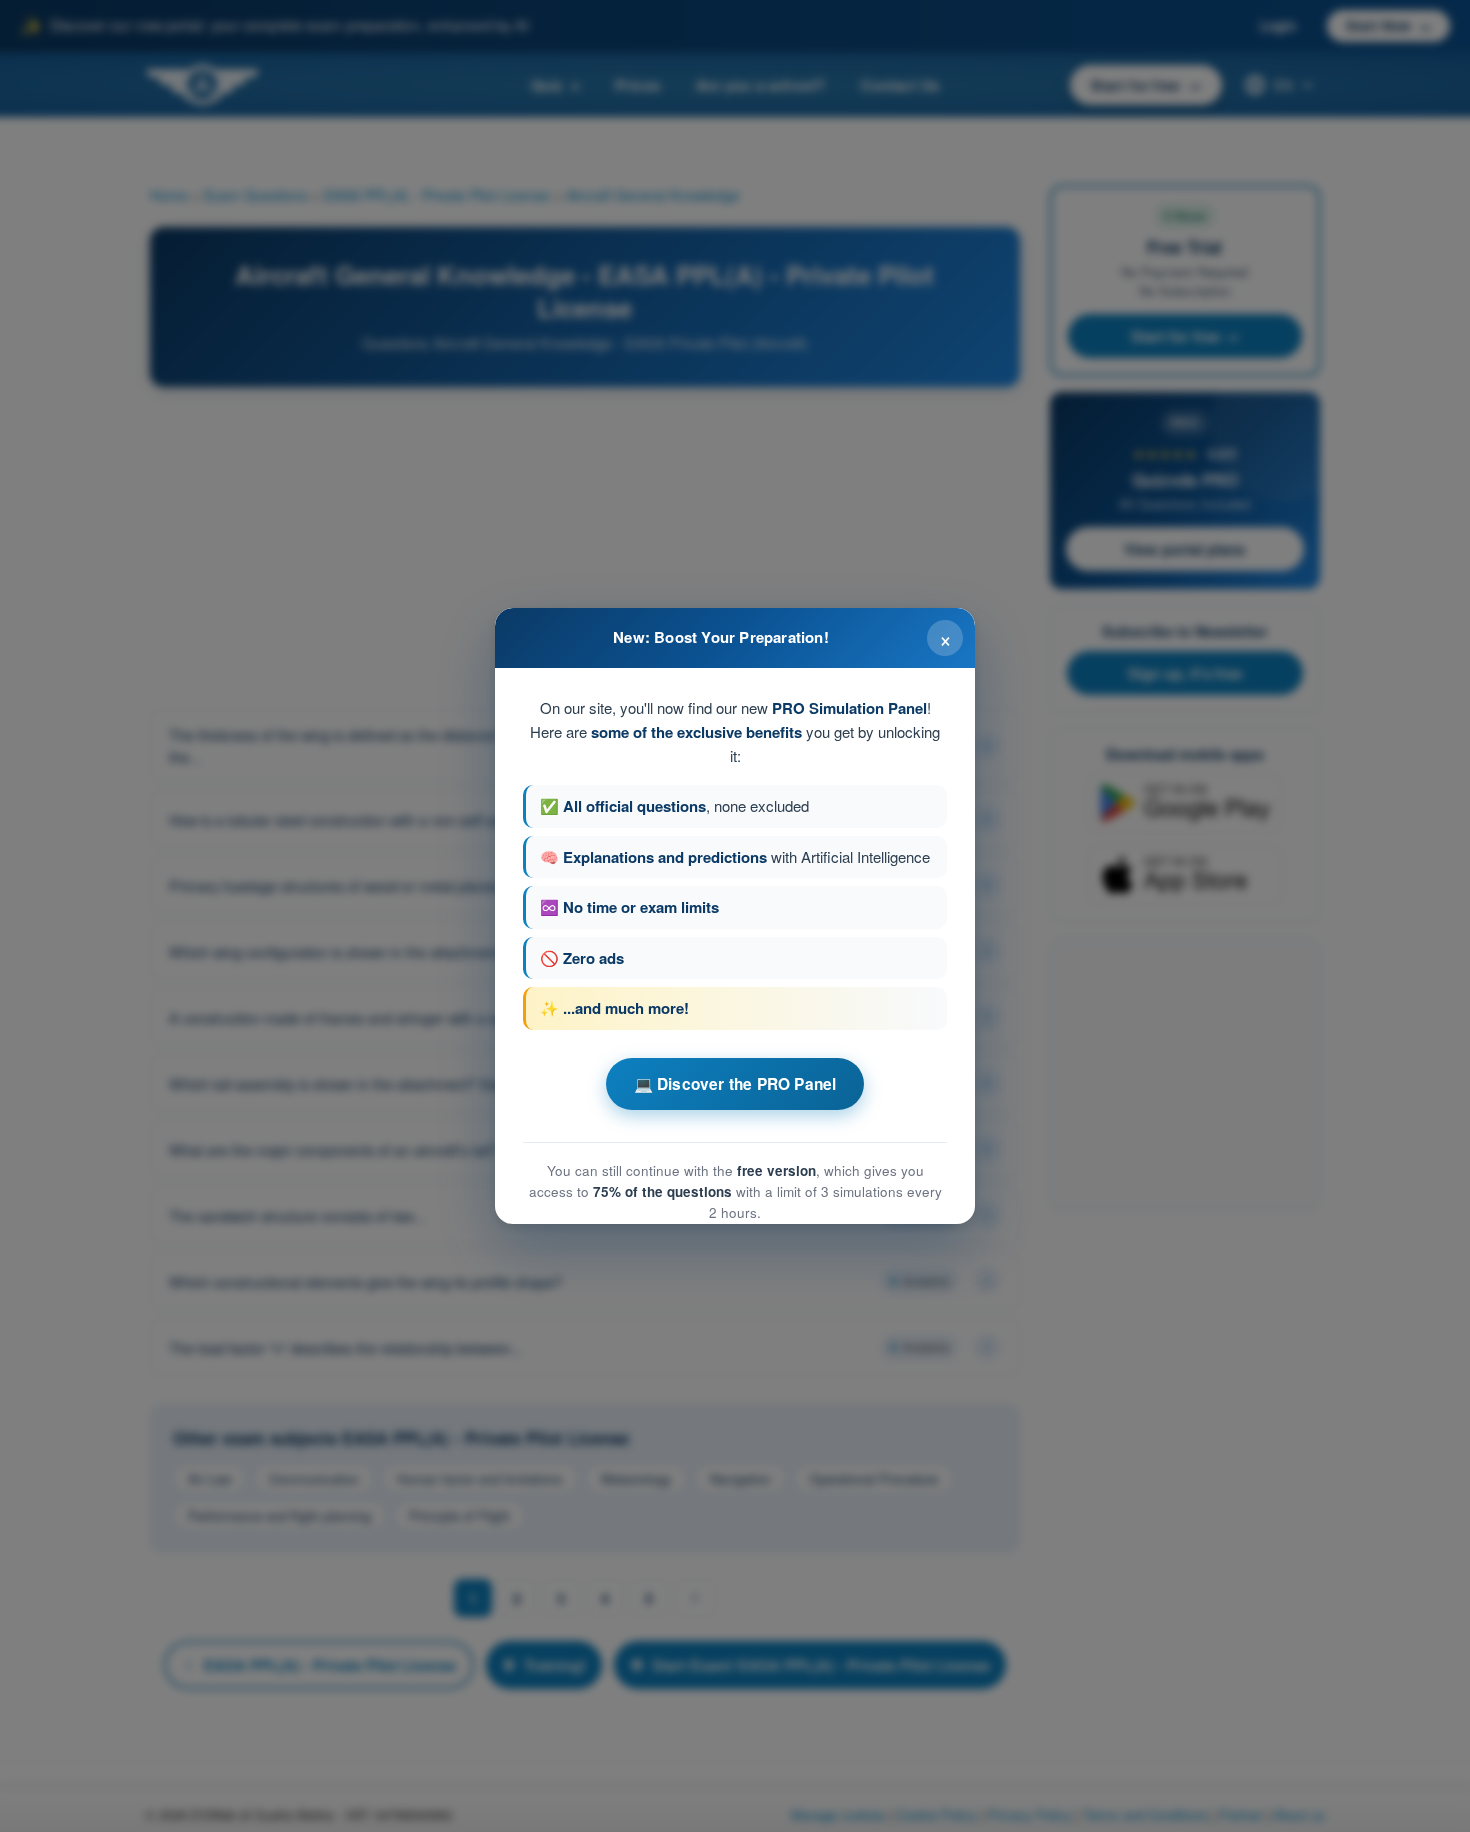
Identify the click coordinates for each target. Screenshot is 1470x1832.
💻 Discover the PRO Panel (735, 1084)
